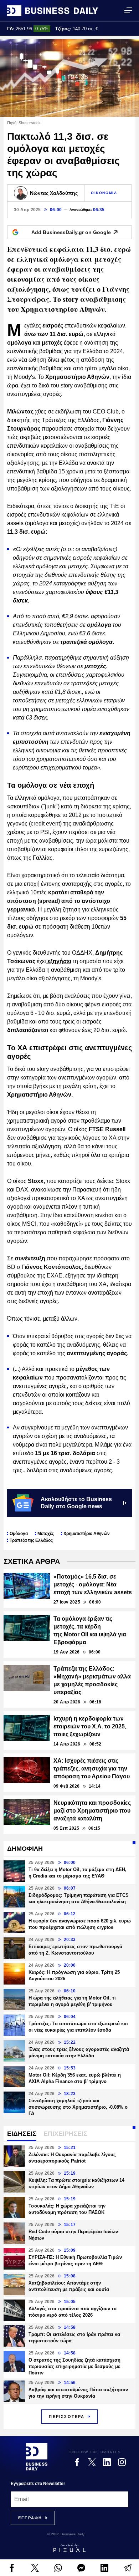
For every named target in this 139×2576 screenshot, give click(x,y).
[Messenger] (81, 2568)
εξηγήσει (59, 961)
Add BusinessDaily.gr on (71, 232)
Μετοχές (46, 1534)
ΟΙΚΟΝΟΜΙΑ (104, 193)
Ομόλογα (19, 1534)
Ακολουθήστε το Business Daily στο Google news (76, 1503)
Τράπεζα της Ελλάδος (31, 1540)
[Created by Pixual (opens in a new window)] (69, 2548)
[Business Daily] (53, 11)
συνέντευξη (30, 1258)
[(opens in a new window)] (12, 2568)
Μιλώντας (21, 411)
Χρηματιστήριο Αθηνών (87, 1534)
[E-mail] (127, 2568)
